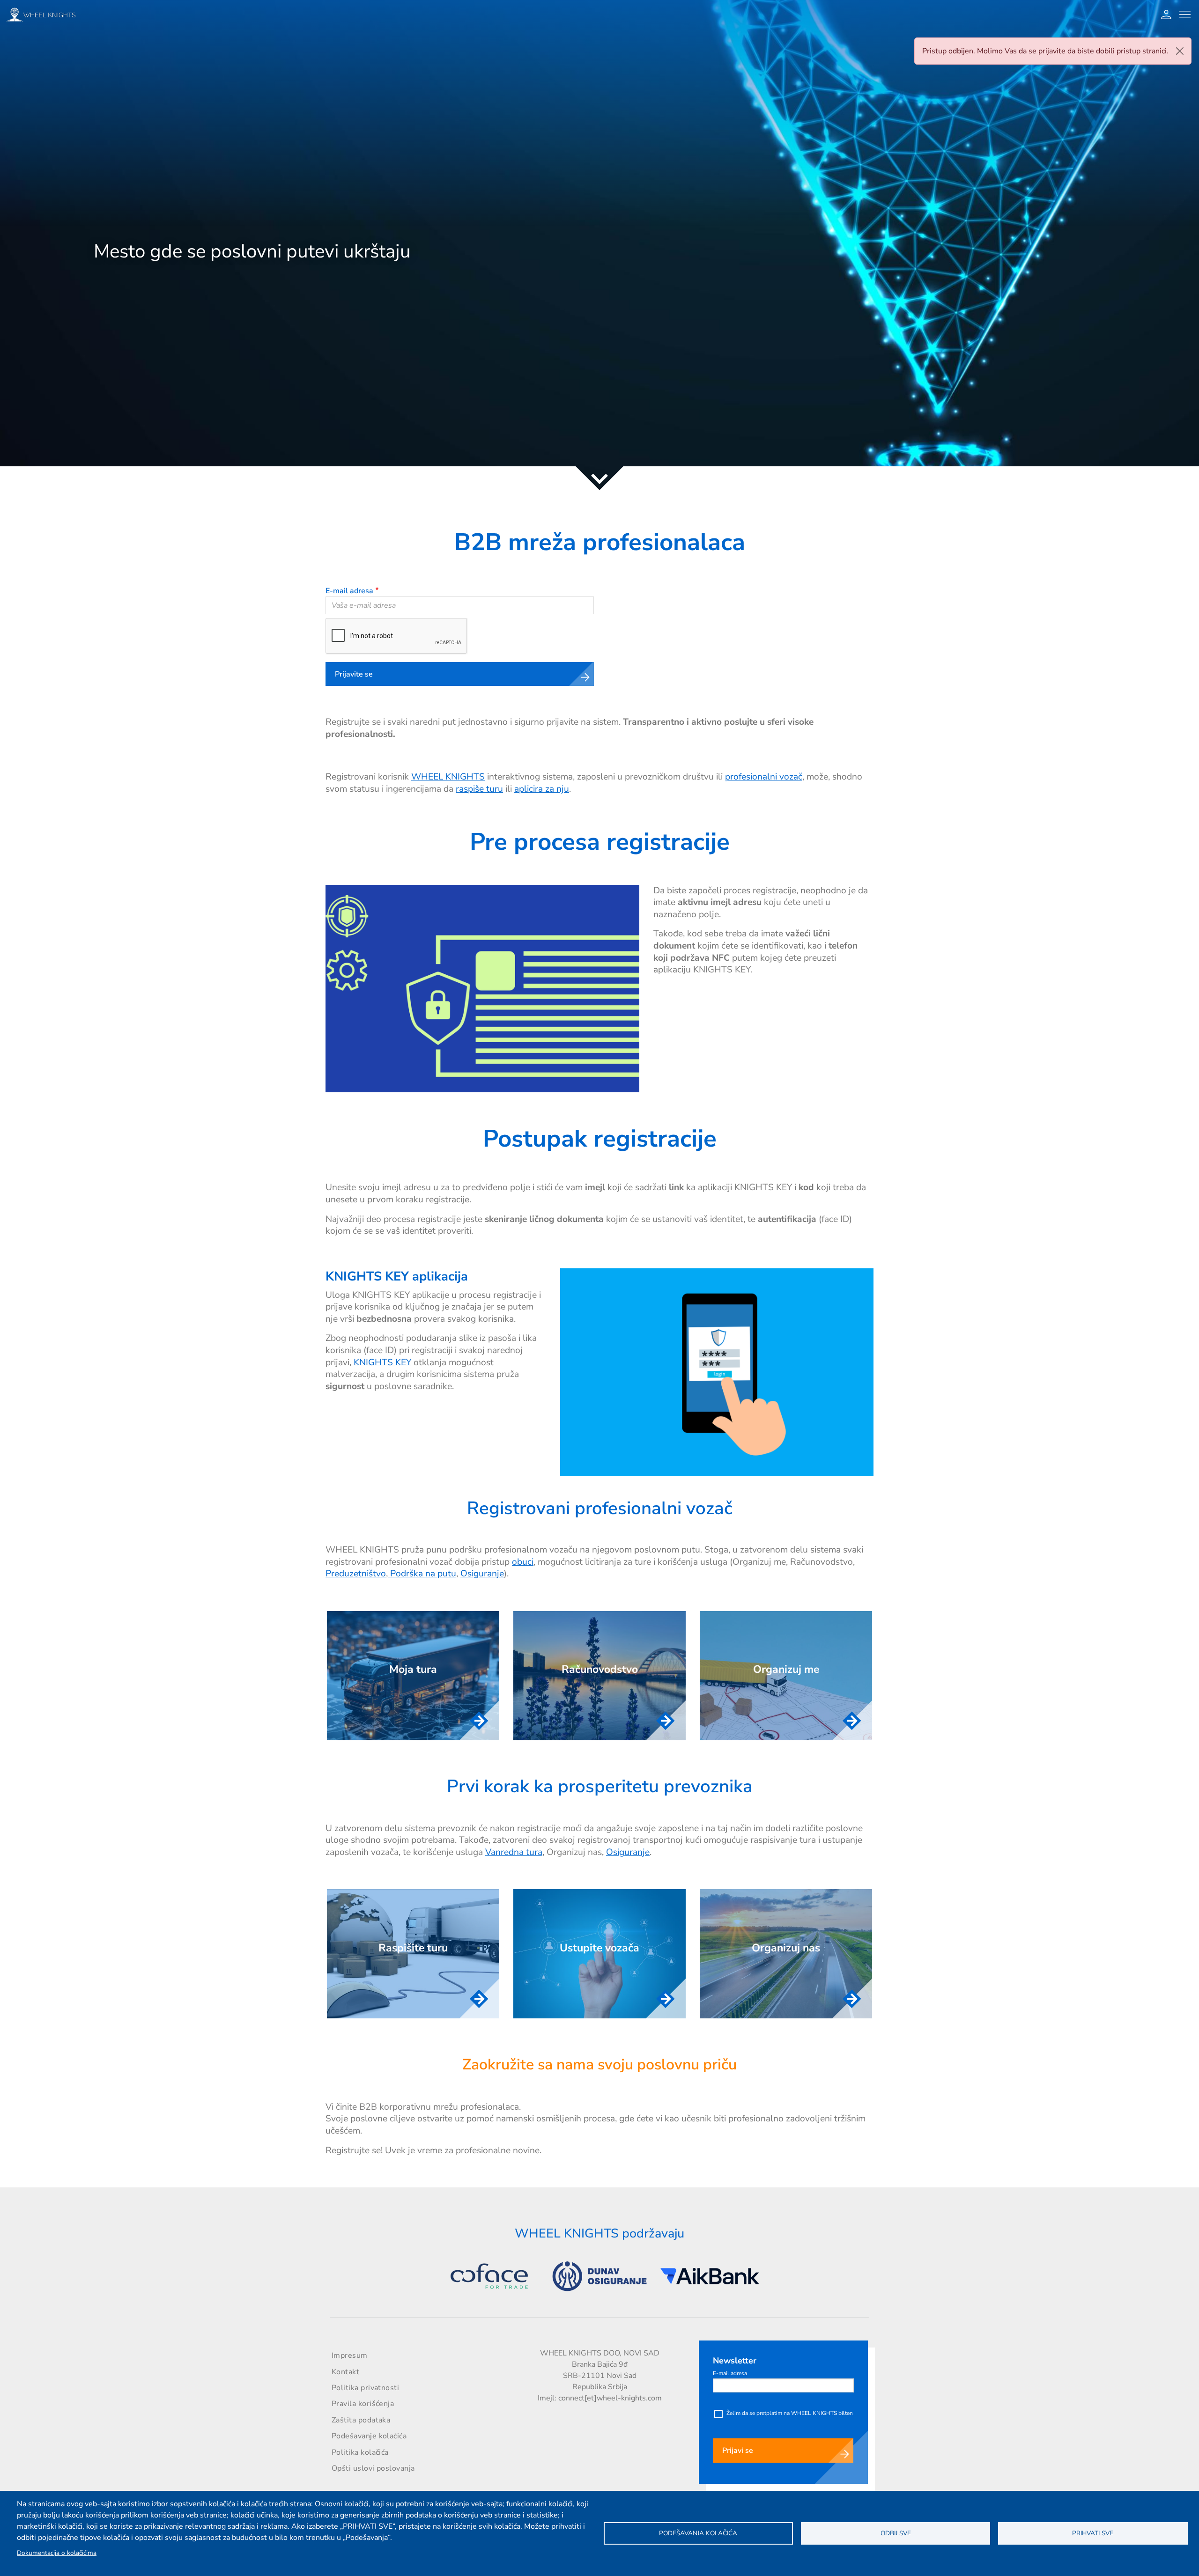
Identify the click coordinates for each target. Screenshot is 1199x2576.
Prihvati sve (1093, 2533)
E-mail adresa (349, 591)
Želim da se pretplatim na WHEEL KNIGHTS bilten (790, 2413)
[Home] (44, 14)
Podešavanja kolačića (698, 2533)
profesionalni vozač (764, 777)
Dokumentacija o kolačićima (57, 2553)
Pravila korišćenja (363, 2404)
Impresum (350, 2355)
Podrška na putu (422, 1574)
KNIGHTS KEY (382, 1362)
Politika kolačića (360, 2452)
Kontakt (345, 2372)
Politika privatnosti (365, 2388)
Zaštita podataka (361, 2420)
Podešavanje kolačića (369, 2436)
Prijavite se (354, 674)
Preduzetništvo (356, 1574)
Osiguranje (482, 1574)
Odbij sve (896, 2533)
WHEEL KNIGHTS (448, 777)
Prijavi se (738, 2451)
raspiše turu (479, 789)
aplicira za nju (542, 789)
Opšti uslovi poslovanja (373, 2468)
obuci (523, 1562)
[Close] (1180, 51)
